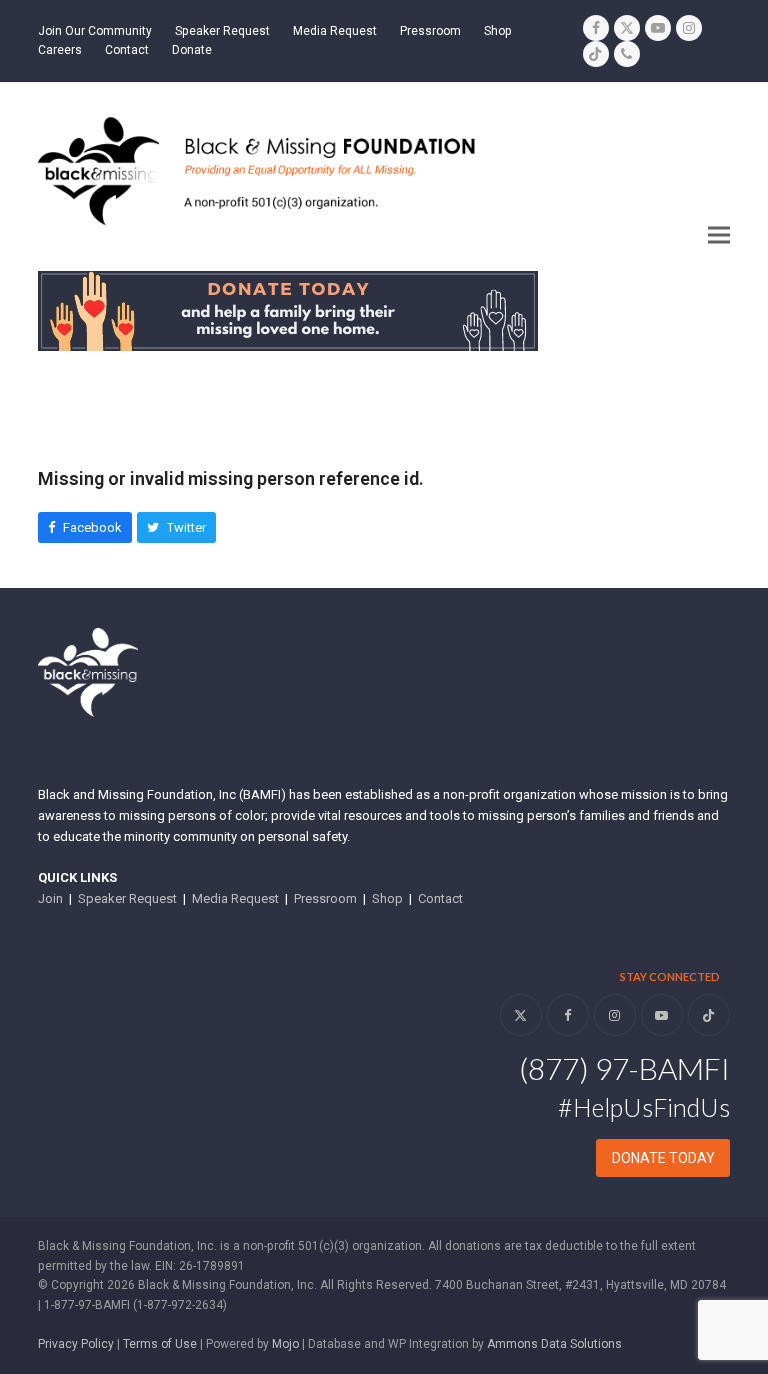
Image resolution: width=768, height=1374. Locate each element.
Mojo (285, 1344)
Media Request (235, 898)
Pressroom (325, 898)
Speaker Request (127, 898)
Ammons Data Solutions (554, 1344)
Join (50, 898)
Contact (440, 898)
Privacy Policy (76, 1344)
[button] (719, 235)
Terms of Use (160, 1344)
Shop (387, 898)
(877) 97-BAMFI (624, 1068)
